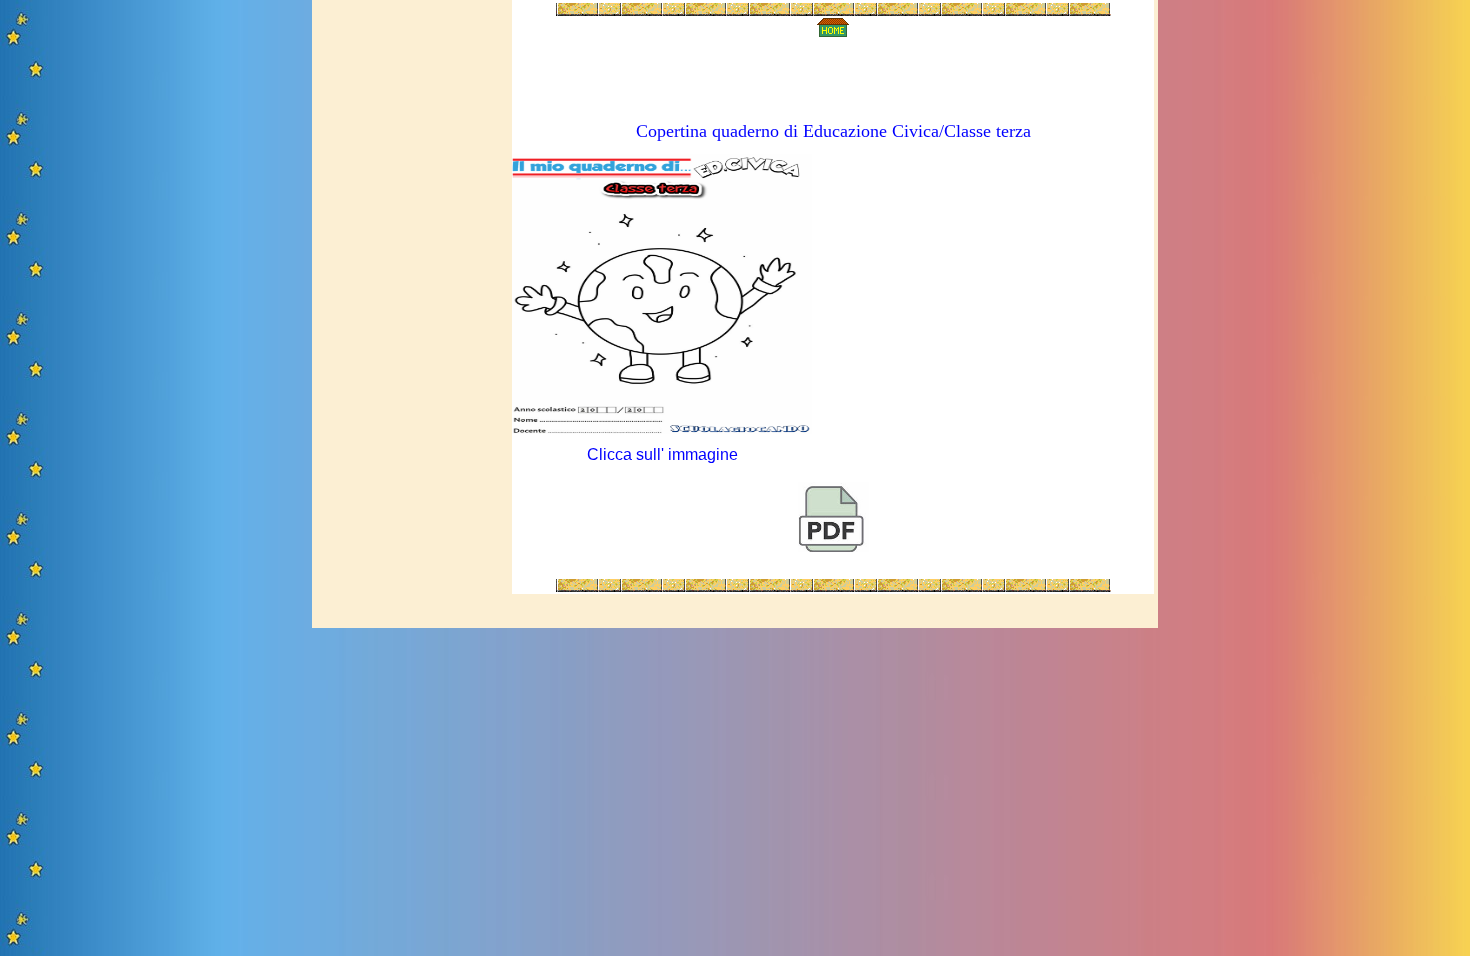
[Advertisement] (408, 303)
